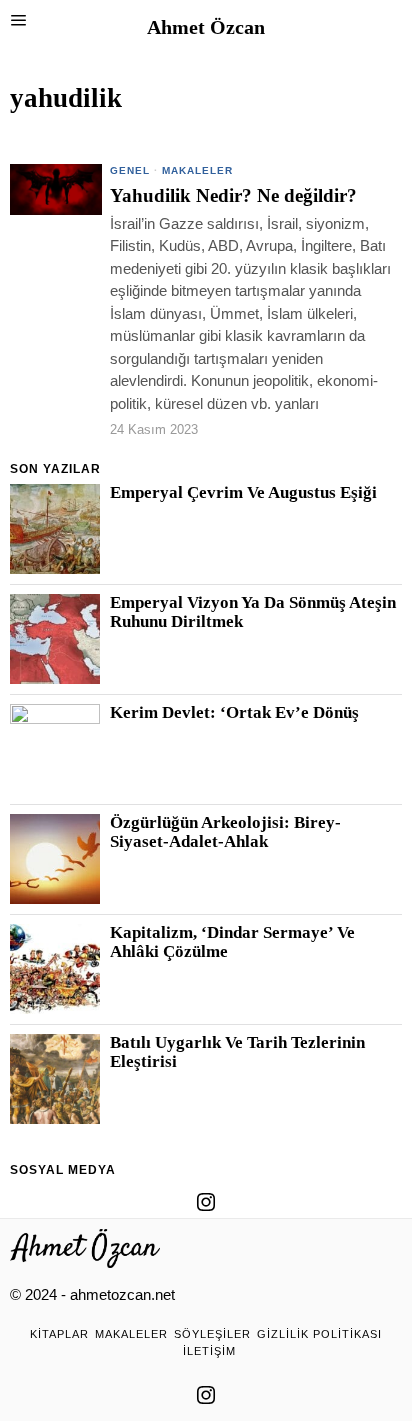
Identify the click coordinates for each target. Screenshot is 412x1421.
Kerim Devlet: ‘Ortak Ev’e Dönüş (234, 713)
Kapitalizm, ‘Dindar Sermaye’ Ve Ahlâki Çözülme (232, 942)
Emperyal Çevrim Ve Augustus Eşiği (243, 493)
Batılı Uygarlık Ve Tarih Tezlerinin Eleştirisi (237, 1052)
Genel (130, 170)
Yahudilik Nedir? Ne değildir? (233, 196)
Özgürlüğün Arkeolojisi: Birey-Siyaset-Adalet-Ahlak (225, 832)
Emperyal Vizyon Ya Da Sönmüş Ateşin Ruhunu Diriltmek (253, 612)
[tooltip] (206, 1202)
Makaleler (197, 170)
